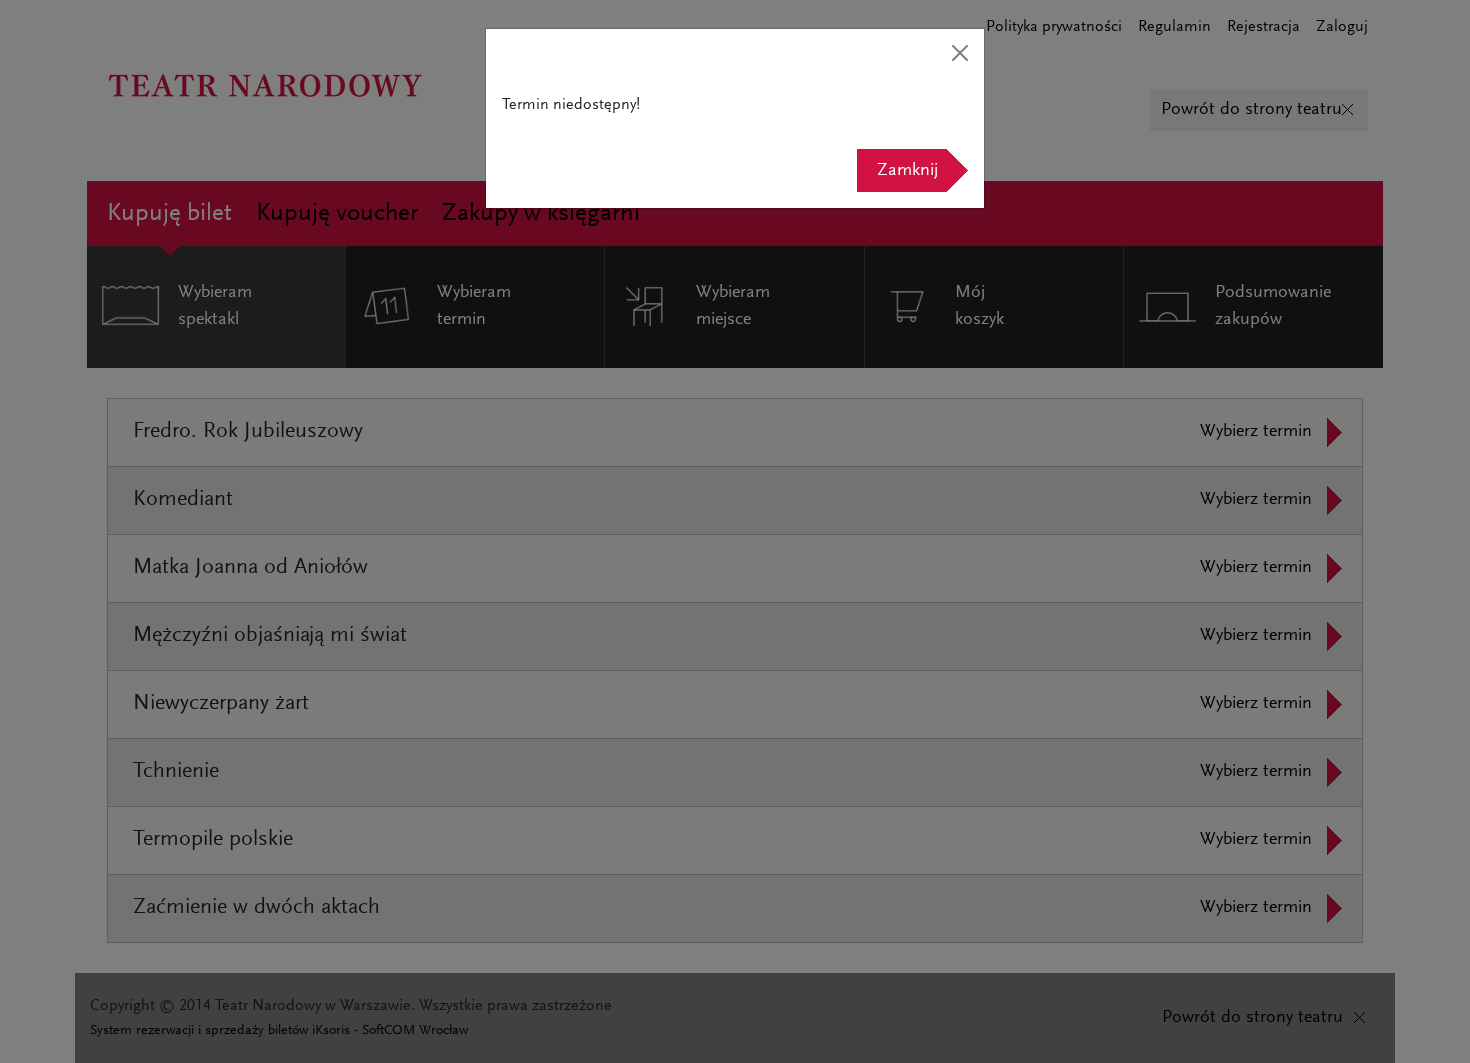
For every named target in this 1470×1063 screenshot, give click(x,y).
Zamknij (907, 171)
